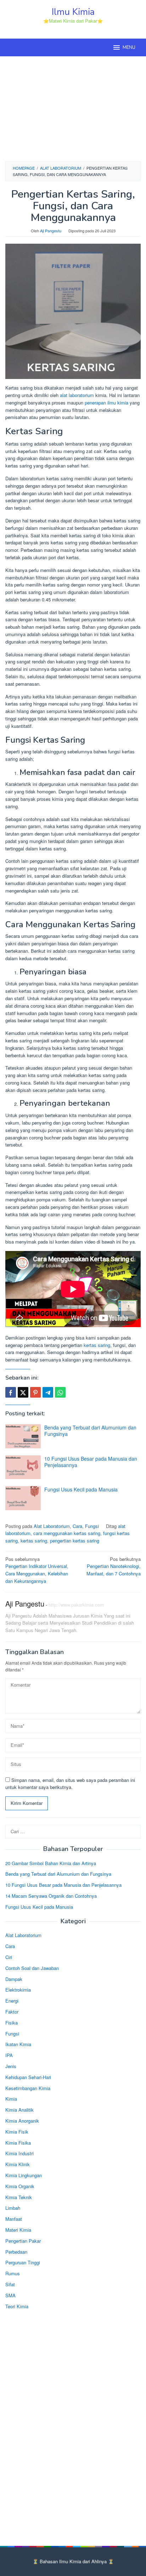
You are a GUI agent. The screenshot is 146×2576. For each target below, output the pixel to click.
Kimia (11, 2099)
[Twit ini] (23, 1392)
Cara (77, 1526)
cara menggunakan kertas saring (67, 1533)
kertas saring (97, 1345)
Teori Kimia (17, 2306)
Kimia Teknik (19, 2197)
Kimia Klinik (18, 2164)
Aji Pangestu (25, 1604)
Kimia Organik (20, 2186)
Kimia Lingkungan (24, 2175)
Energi (12, 2001)
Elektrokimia (18, 1990)
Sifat (10, 2284)
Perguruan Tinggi (23, 2262)
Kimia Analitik (19, 2110)
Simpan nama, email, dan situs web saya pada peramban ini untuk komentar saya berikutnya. (70, 1784)
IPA (9, 2055)
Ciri (9, 1957)
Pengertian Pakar (23, 2241)
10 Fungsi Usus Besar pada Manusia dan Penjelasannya (91, 1462)
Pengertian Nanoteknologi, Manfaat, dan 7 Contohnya (114, 1566)
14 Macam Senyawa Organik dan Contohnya (51, 1896)
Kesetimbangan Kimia (28, 2088)
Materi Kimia (18, 2230)
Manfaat (14, 2219)
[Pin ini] (35, 1392)
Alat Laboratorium (52, 1526)
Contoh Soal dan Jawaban (32, 1968)
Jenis (11, 2066)
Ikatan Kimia (18, 2044)
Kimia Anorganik (22, 2121)
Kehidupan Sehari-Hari (28, 2077)
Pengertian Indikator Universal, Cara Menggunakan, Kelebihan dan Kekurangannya (37, 1570)
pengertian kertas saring (75, 1541)
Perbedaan (16, 2252)
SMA (10, 2295)
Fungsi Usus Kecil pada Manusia (81, 1489)
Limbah (13, 2208)
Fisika (12, 2023)
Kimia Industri (19, 2153)
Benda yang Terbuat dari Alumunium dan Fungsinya (90, 1431)
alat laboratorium (77, 395)
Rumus (13, 2273)
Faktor (12, 2012)
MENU (129, 47)
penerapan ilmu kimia (106, 403)
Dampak (14, 1979)
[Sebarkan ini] (11, 1392)
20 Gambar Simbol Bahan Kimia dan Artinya (51, 1863)
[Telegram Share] (48, 1392)
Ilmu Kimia (73, 12)
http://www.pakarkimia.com (76, 1605)
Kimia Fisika (18, 2143)
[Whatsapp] (60, 1392)
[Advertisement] (73, 108)
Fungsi (92, 1526)
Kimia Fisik (17, 2132)
